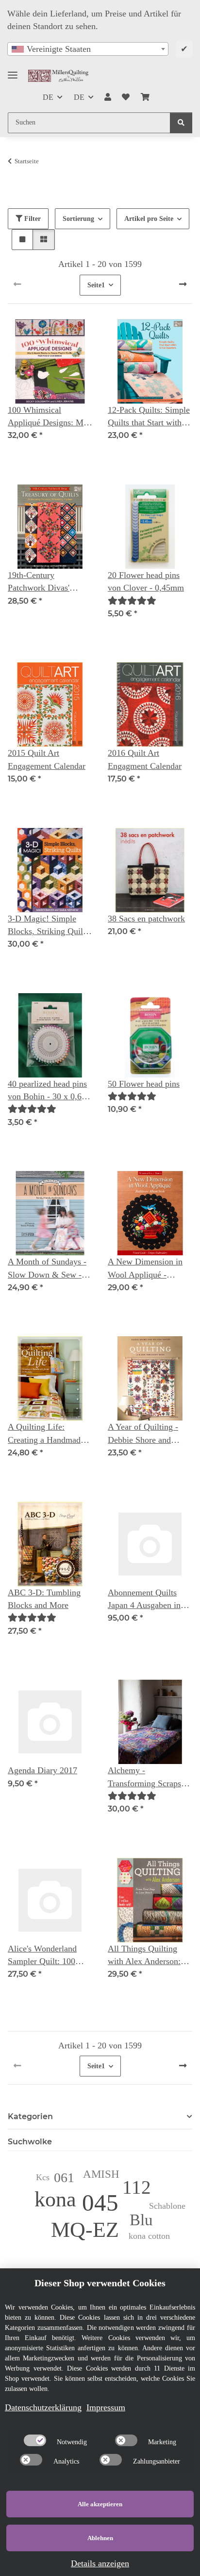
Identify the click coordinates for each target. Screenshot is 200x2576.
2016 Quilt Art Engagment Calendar (145, 759)
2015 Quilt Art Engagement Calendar (47, 759)
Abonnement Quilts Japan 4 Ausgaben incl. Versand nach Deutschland (149, 1600)
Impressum (106, 2407)
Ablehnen (100, 2538)
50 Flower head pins (144, 1084)
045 (100, 2203)
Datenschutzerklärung (43, 2407)
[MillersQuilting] (58, 76)
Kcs (43, 2177)
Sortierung (78, 219)
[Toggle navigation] (13, 71)
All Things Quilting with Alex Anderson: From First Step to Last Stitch (149, 1956)
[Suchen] (181, 123)
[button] (108, 97)
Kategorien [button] (30, 2116)
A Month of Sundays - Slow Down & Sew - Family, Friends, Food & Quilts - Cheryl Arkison (47, 1269)
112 (137, 2187)
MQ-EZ (85, 2230)
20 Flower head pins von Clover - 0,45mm (146, 581)
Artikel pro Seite (149, 219)
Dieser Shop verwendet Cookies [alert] (100, 2283)
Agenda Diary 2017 (42, 1770)
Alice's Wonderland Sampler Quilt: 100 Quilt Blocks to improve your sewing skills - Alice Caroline (46, 1956)
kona (55, 2199)
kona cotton (149, 2236)
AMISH (101, 2174)
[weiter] (183, 285)
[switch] (35, 2440)
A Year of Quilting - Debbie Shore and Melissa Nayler (143, 1434)
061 (64, 2178)
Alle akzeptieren (100, 2504)
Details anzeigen (100, 2563)
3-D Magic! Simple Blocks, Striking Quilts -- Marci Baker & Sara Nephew (48, 926)
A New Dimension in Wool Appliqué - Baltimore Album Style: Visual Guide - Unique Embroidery (150, 1269)
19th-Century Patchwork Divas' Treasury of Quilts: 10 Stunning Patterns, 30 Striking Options (47, 582)
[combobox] (88, 49)
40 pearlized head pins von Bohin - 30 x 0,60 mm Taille (47, 1091)
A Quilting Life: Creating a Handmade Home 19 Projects (46, 1434)
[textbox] (88, 49)
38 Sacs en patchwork (146, 919)
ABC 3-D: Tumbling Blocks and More (44, 1599)
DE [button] (48, 97)
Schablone (167, 2206)
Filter (32, 219)
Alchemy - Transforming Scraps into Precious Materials (149, 1778)
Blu (141, 2220)
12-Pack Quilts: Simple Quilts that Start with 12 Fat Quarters (149, 417)
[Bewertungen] (132, 601)
